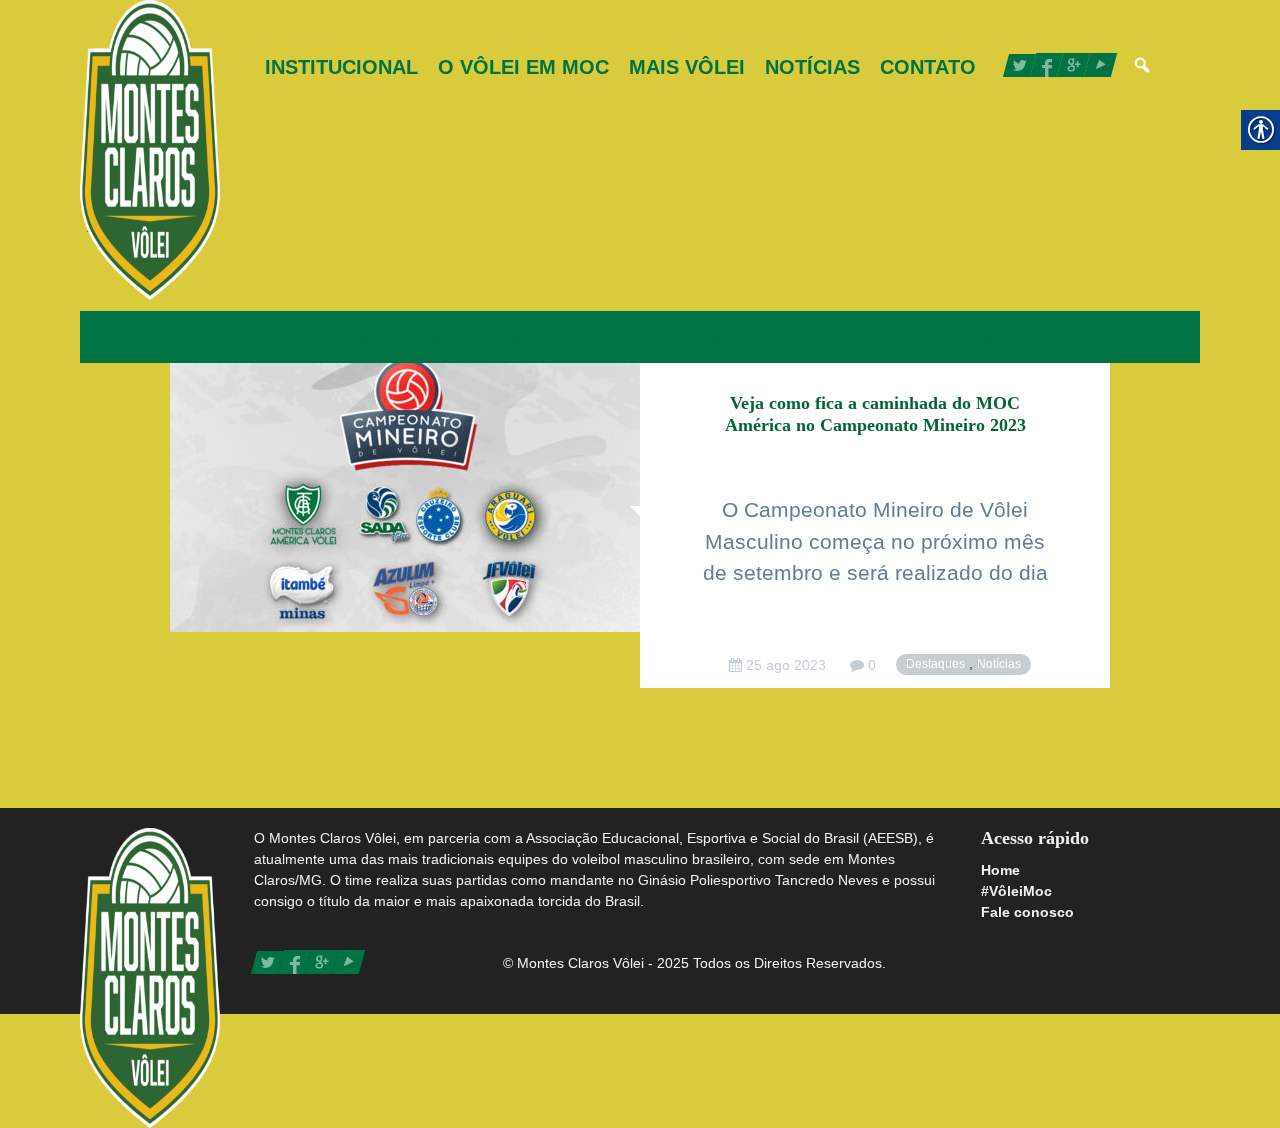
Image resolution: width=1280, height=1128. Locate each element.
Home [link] (1000, 870)
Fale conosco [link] (1027, 912)
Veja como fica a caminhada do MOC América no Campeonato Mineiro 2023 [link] (875, 414)
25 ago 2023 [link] (784, 665)
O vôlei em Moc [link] (523, 67)
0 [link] (870, 665)
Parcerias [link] (729, 338)
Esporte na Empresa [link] (397, 338)
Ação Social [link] (129, 338)
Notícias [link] (812, 67)
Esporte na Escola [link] (541, 338)
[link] (150, 150)
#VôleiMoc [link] (1016, 891)
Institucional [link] (341, 67)
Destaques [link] (278, 338)
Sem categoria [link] (961, 338)
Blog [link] (205, 338)
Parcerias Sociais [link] (838, 338)
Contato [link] (928, 67)
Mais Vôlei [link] (687, 67)
